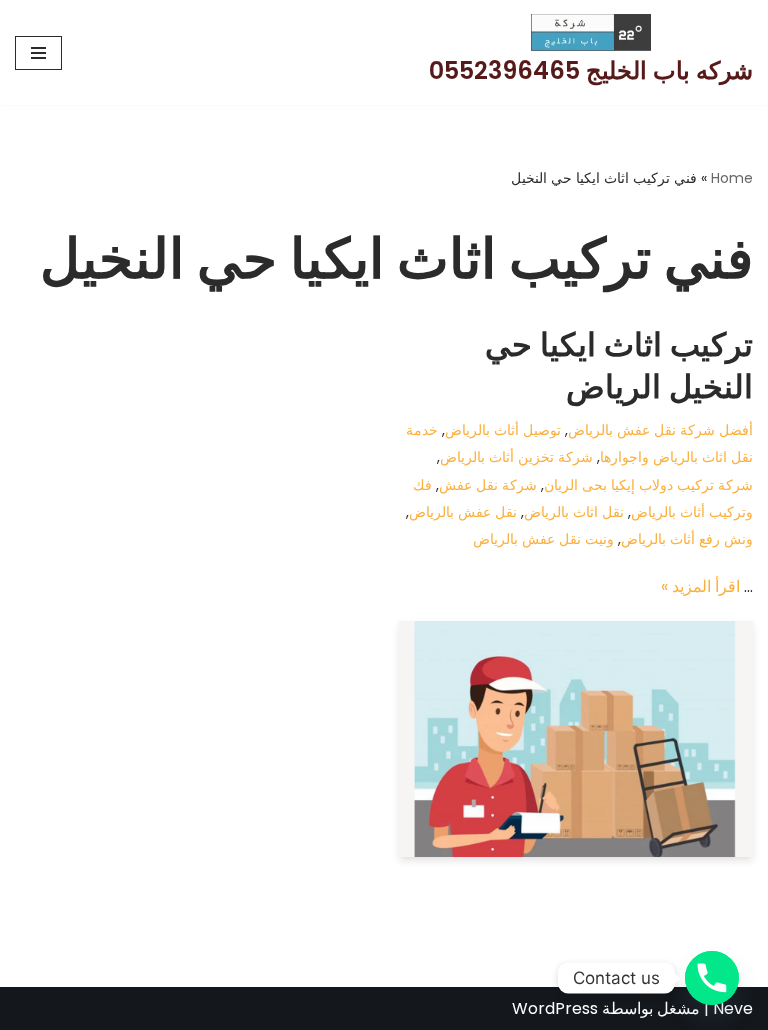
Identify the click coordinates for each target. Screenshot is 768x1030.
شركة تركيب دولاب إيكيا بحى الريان (648, 485)
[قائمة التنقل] (38, 53)
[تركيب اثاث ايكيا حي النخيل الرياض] (576, 739)
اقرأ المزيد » (700, 586)
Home (732, 178)
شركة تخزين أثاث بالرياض (516, 457)
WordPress (555, 1008)
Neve (733, 1008)
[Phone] (712, 978)
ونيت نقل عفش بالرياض (543, 539)
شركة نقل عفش (488, 485)
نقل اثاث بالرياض (574, 512)
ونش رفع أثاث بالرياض (687, 539)
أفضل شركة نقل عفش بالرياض (660, 430)
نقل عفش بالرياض (463, 512)
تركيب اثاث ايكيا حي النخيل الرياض (619, 365)
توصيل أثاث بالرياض (503, 430)
